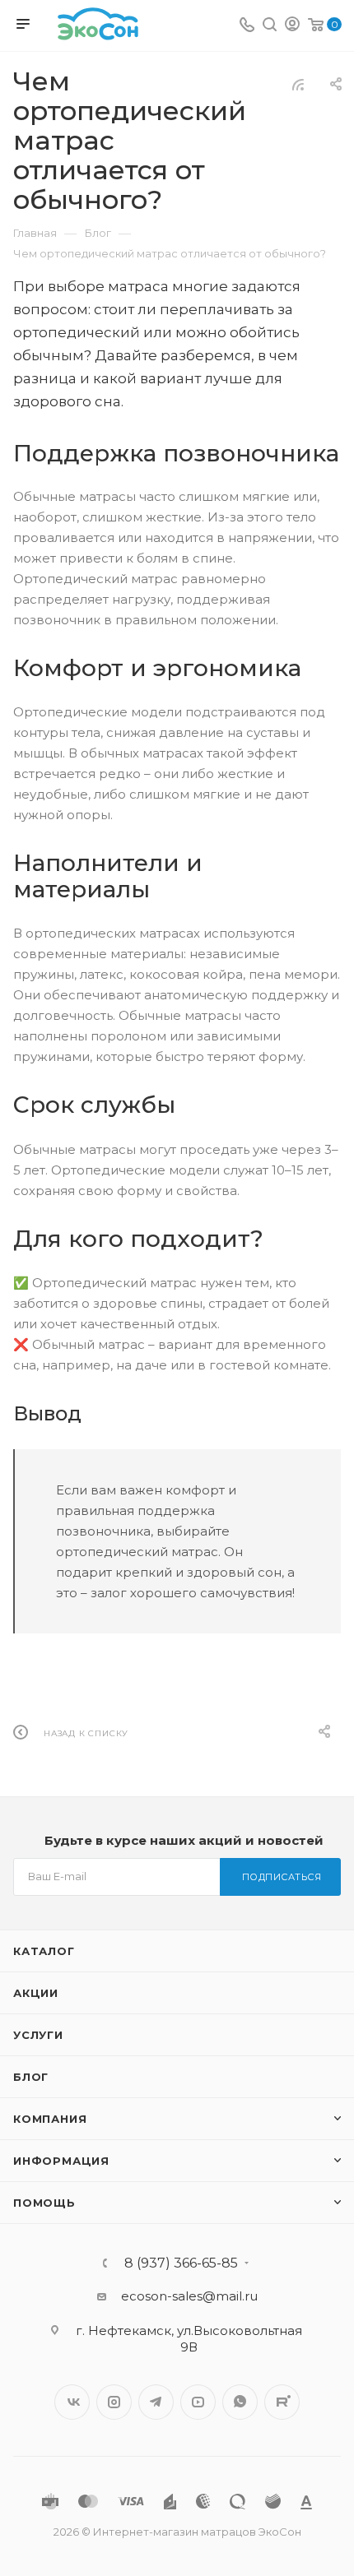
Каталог (44, 1951)
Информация (61, 2161)
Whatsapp (240, 2402)
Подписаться (282, 1877)
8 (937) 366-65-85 (181, 2263)
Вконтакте (72, 2402)
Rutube (282, 2402)
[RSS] (298, 84)
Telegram (156, 2402)
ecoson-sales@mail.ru (189, 2296)
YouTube (198, 2402)
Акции (36, 1993)
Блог (31, 2077)
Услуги (38, 2035)
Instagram (114, 2402)
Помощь (44, 2203)
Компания (50, 2119)
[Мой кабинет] (292, 26)
